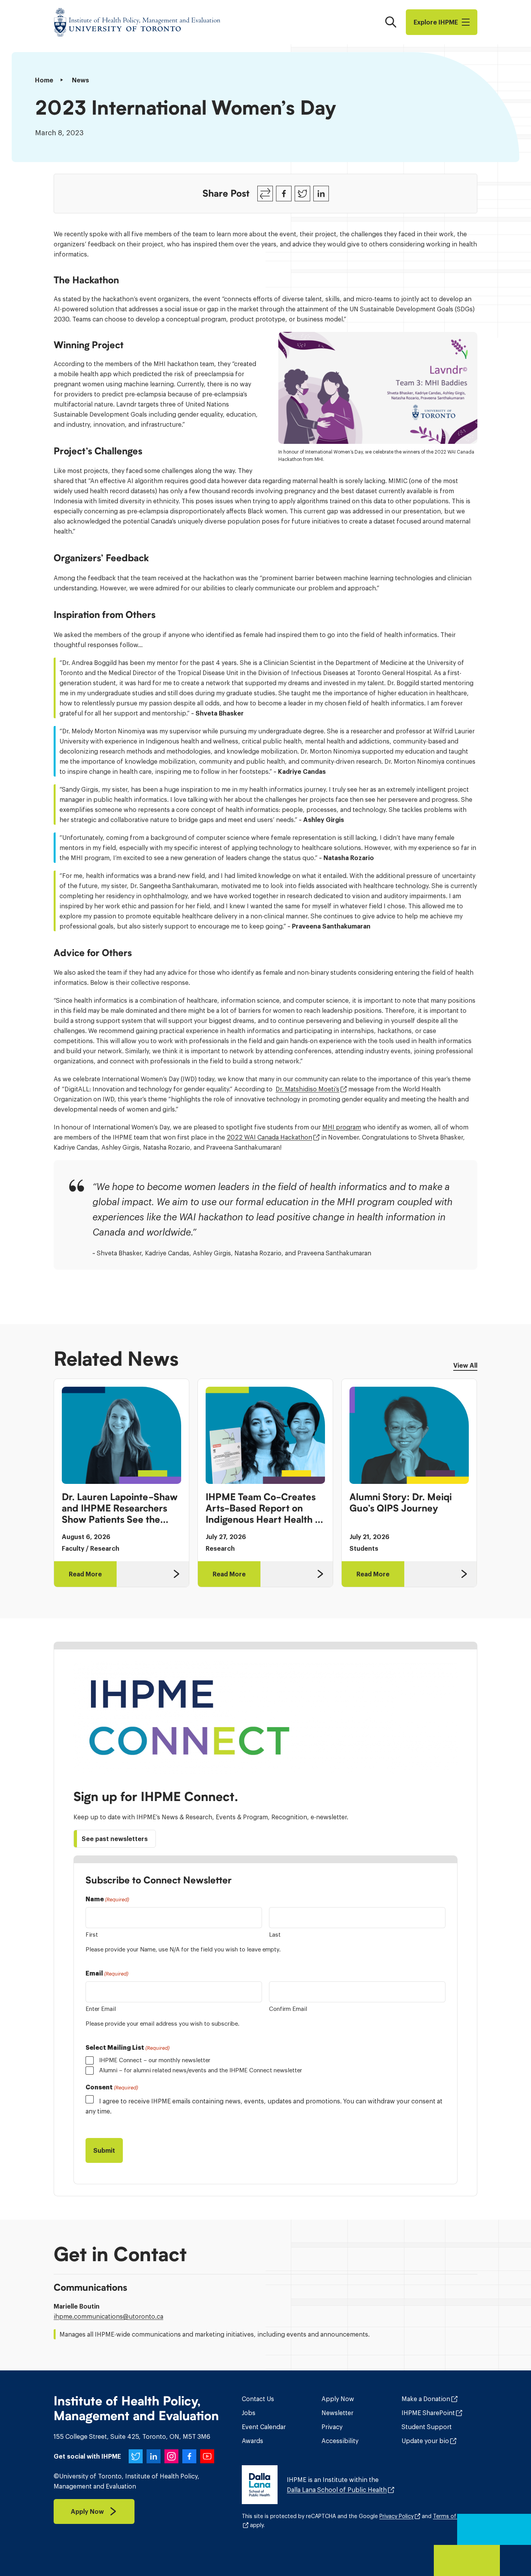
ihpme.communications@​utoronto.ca (108, 2316)
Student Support (427, 2427)
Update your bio (425, 2441)
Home (44, 80)
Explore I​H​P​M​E (436, 22)
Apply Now (338, 2399)
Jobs (249, 2413)
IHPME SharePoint (428, 2413)
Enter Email (101, 2009)
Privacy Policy (397, 2516)
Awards (252, 2441)
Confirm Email (288, 2009)
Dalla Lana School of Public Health (337, 2490)
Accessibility (340, 2441)
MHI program (342, 1127)
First (92, 1935)
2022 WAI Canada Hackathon (269, 1137)
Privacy (332, 2427)
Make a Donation (426, 2399)
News (80, 80)
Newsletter (337, 2413)
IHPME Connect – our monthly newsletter (155, 2060)
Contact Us (258, 2399)
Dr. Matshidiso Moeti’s (307, 1089)
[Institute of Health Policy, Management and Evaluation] (137, 22)
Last (275, 1935)
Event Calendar (264, 2427)
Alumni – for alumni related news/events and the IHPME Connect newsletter (201, 2070)
